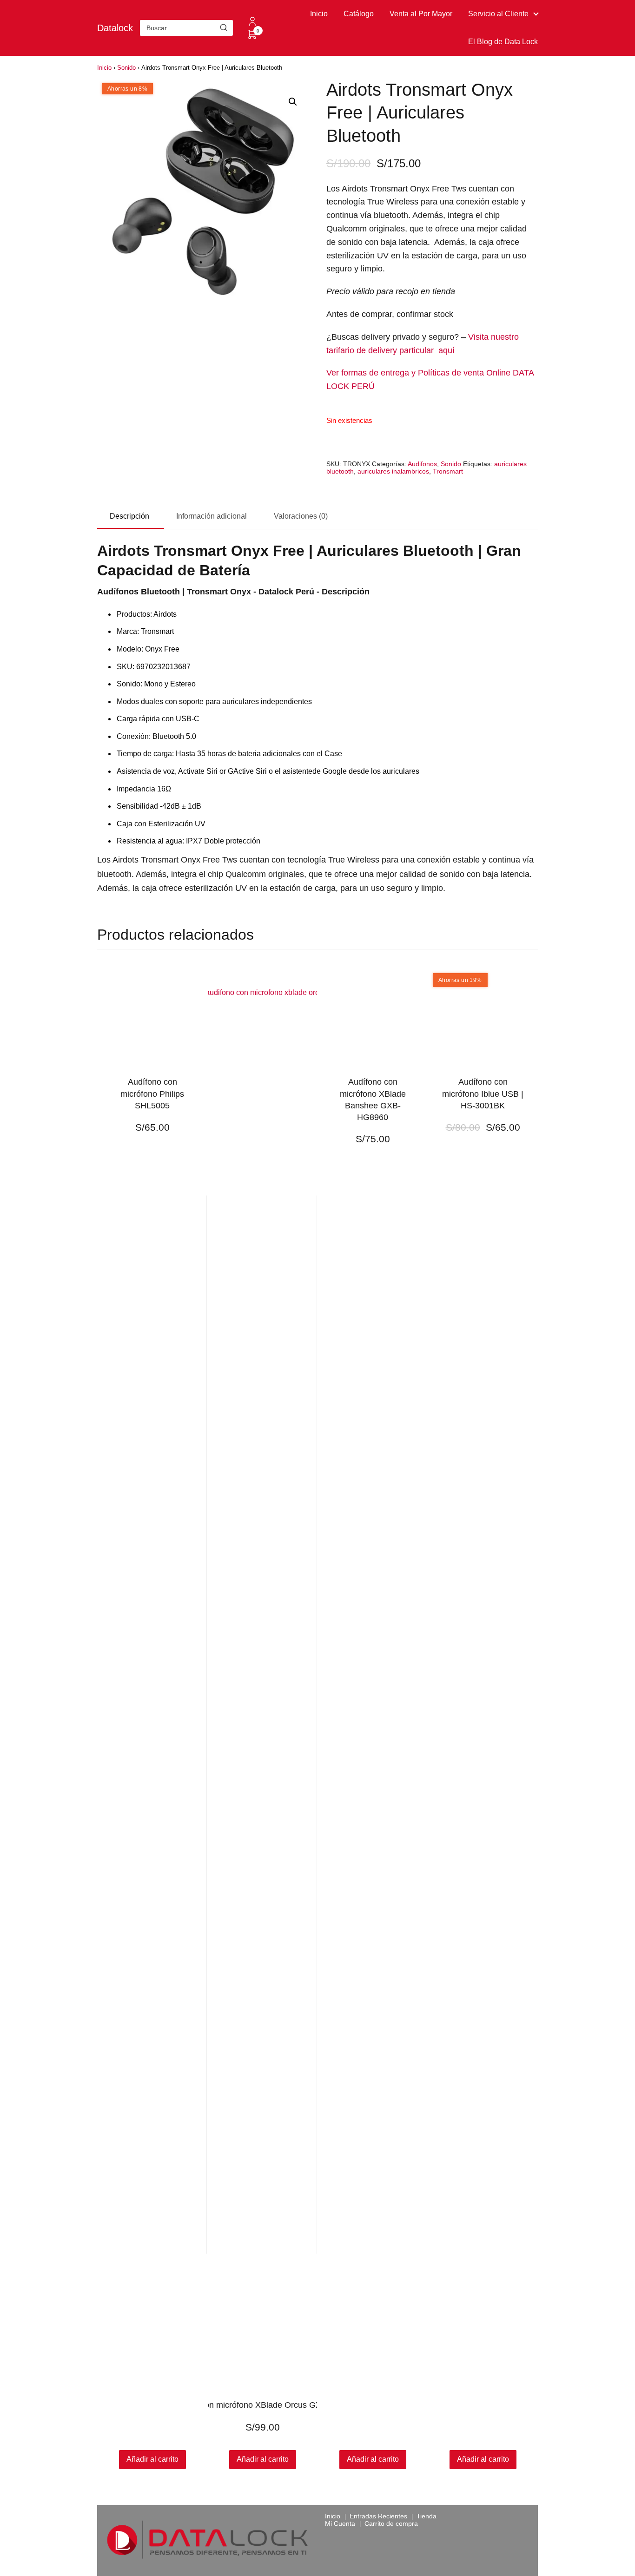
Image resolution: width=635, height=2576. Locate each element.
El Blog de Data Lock (503, 42)
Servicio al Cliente (498, 14)
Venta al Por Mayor (421, 14)
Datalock (115, 28)
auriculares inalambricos (393, 471)
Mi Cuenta (340, 2523)
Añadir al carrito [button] (152, 2459)
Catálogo (359, 14)
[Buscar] (224, 27)
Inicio (319, 14)
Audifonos (422, 464)
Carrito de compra (391, 2523)
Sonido (126, 68)
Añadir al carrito (263, 2459)
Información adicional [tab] (212, 516)
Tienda (427, 2516)
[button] (293, 102)
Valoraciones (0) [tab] (301, 516)
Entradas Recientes (378, 2516)
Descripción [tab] (129, 516)
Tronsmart (448, 471)
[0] (252, 37)
